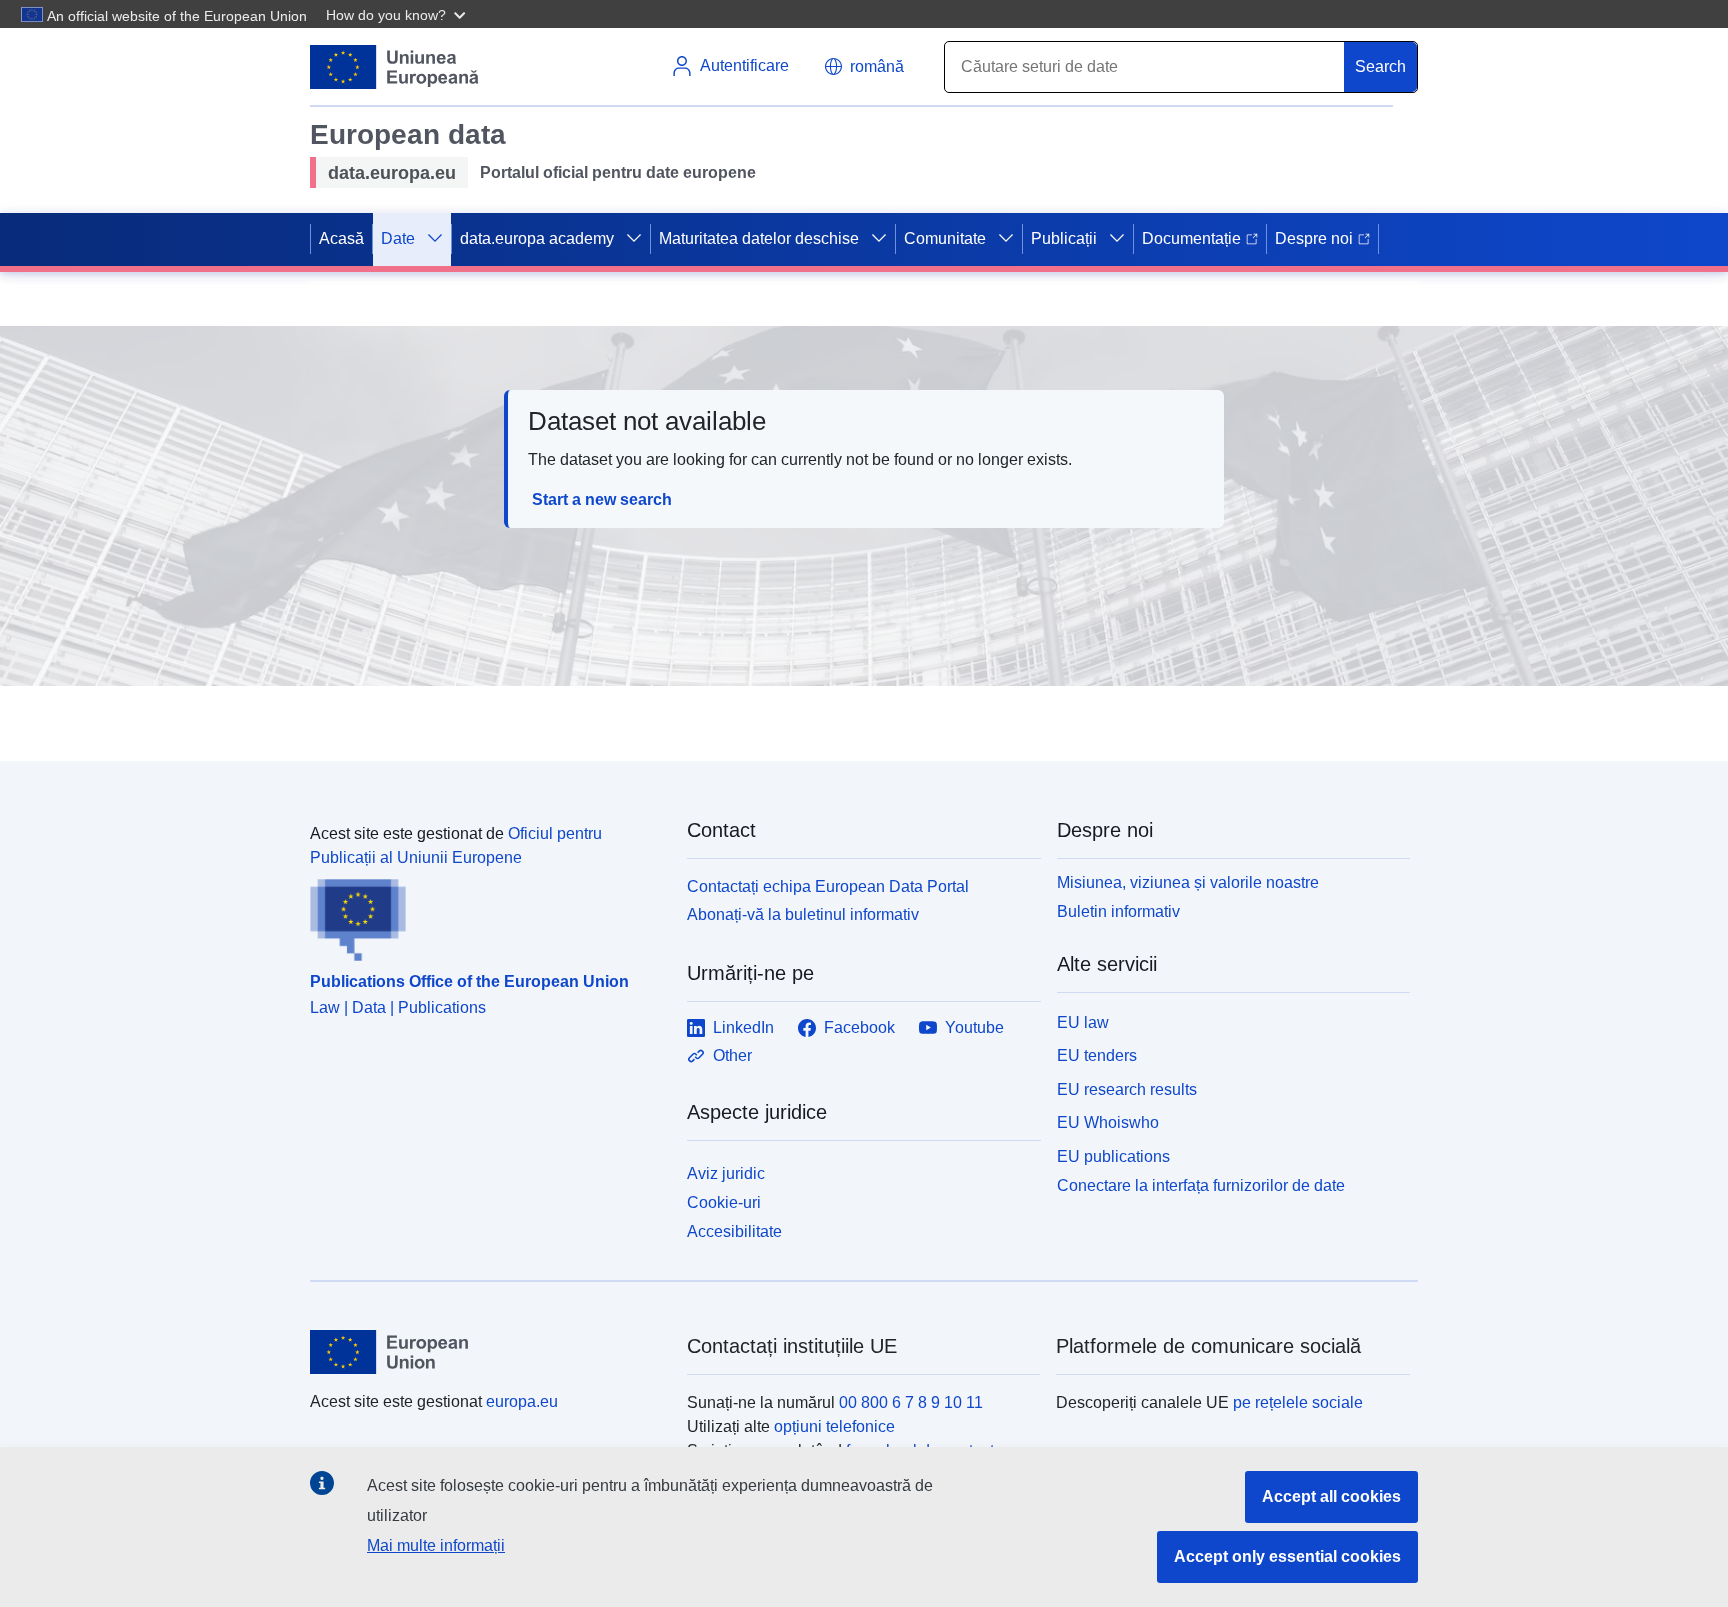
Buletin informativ (1118, 911)
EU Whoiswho (1108, 1122)
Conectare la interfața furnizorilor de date (1201, 1185)
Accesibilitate (734, 1231)
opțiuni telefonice (834, 1426)
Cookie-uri (724, 1202)
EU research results (1127, 1089)
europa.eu (522, 1401)
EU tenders (1097, 1055)
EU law (1083, 1022)
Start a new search (602, 499)
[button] (398, 14)
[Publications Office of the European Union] (486, 916)
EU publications (1113, 1156)
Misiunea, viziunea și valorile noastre (1188, 882)
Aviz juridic (726, 1173)
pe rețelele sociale (1298, 1402)
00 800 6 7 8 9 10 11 (911, 1402)
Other (732, 1055)
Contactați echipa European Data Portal (828, 886)
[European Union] (487, 1352)
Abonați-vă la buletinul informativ (803, 914)
